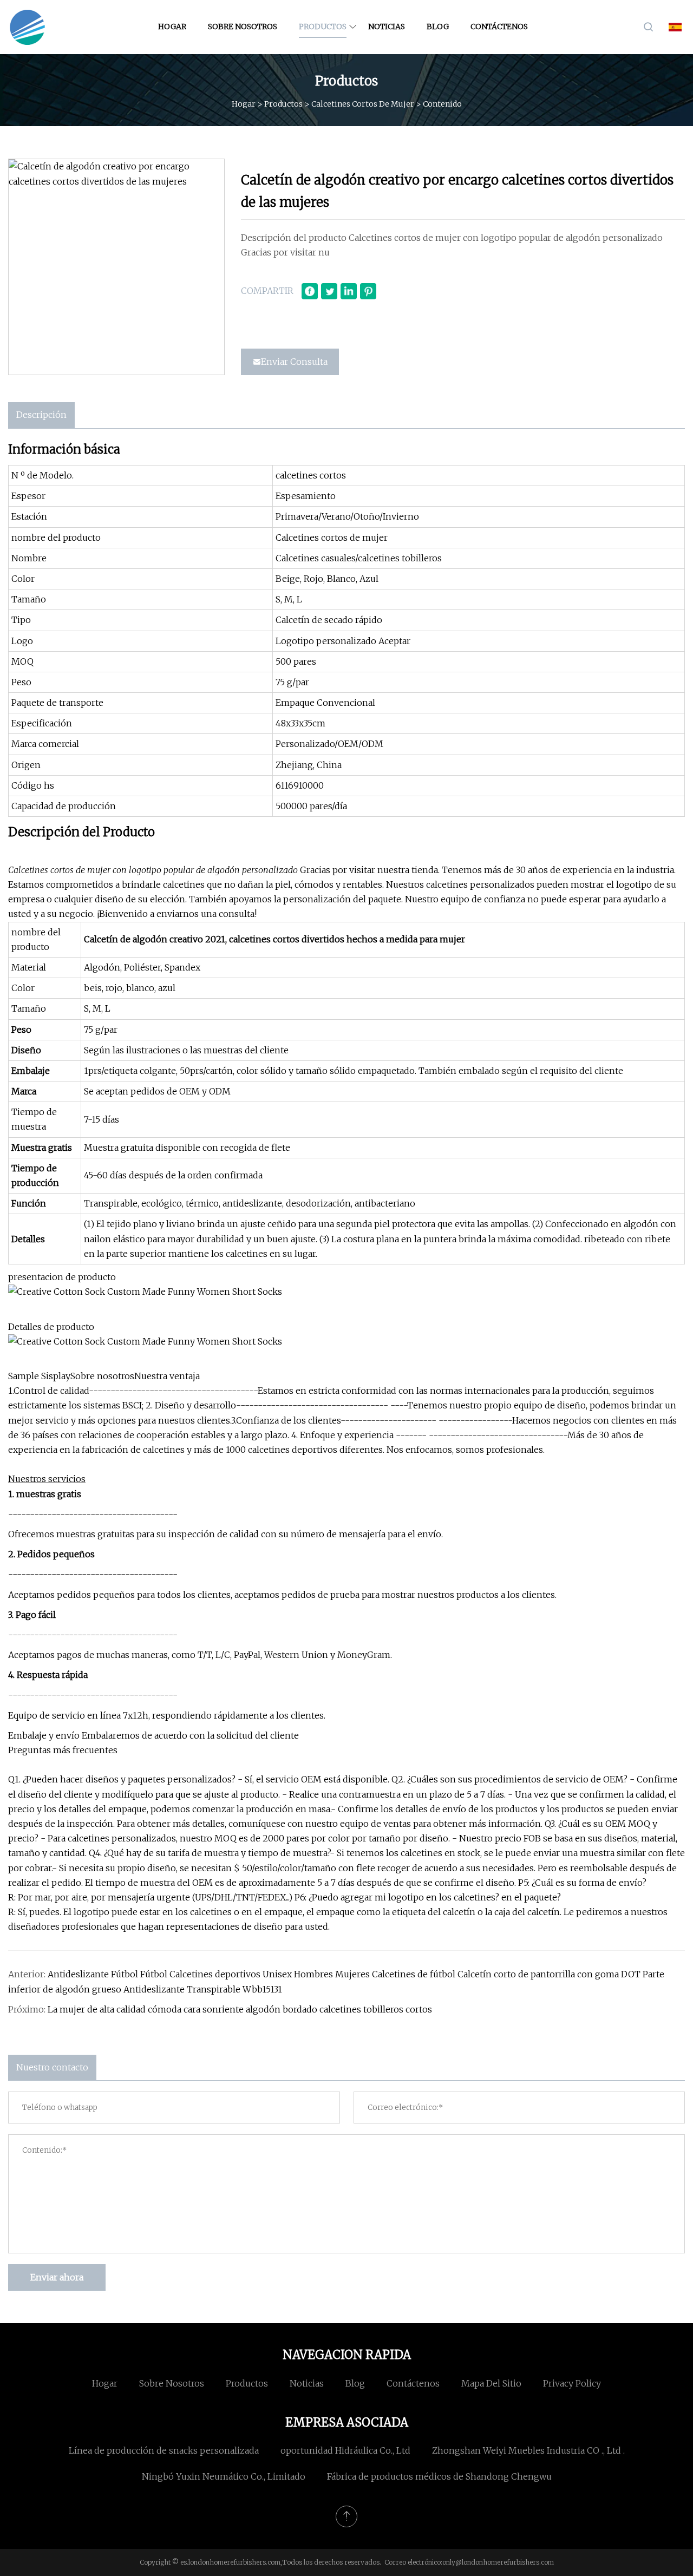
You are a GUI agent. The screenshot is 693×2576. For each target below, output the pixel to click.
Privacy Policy (572, 2383)
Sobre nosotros (243, 27)
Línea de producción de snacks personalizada (164, 2450)
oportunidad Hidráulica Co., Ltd (345, 2450)
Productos (323, 27)
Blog (438, 27)
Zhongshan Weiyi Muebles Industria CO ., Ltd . (528, 2450)
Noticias (387, 27)
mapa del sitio (491, 2383)
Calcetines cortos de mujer (363, 103)
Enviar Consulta (294, 362)
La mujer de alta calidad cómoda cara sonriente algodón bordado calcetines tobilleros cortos (240, 2009)
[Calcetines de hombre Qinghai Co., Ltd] (27, 27)
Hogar (172, 27)
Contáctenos (499, 27)
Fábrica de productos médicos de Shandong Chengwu (439, 2476)
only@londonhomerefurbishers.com (498, 2562)
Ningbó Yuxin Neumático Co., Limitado (224, 2476)
